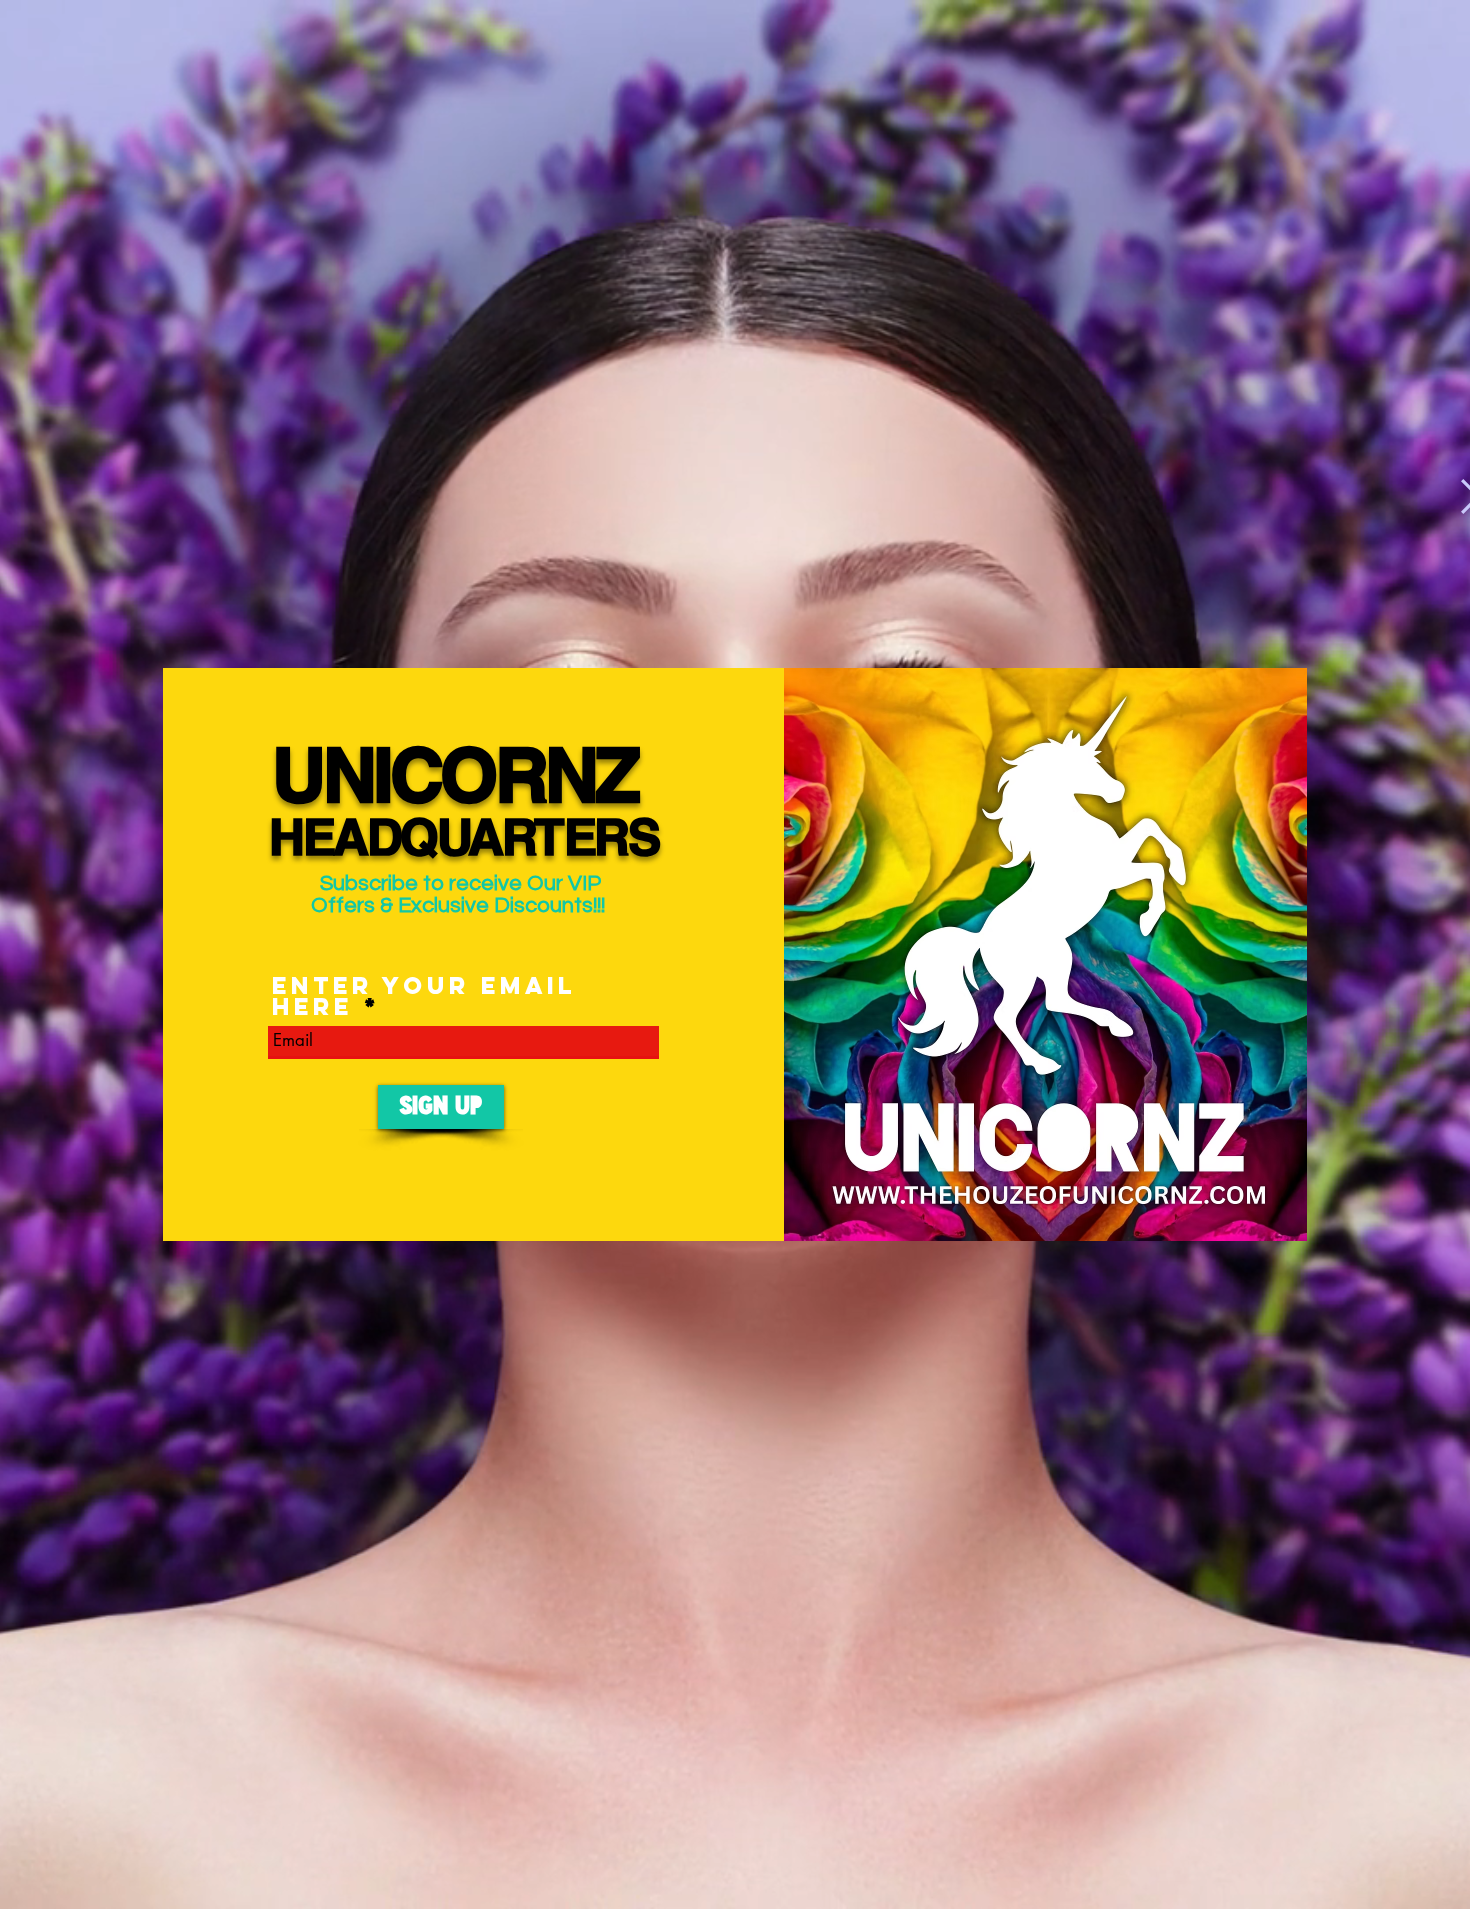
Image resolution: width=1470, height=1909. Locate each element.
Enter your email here (424, 996)
